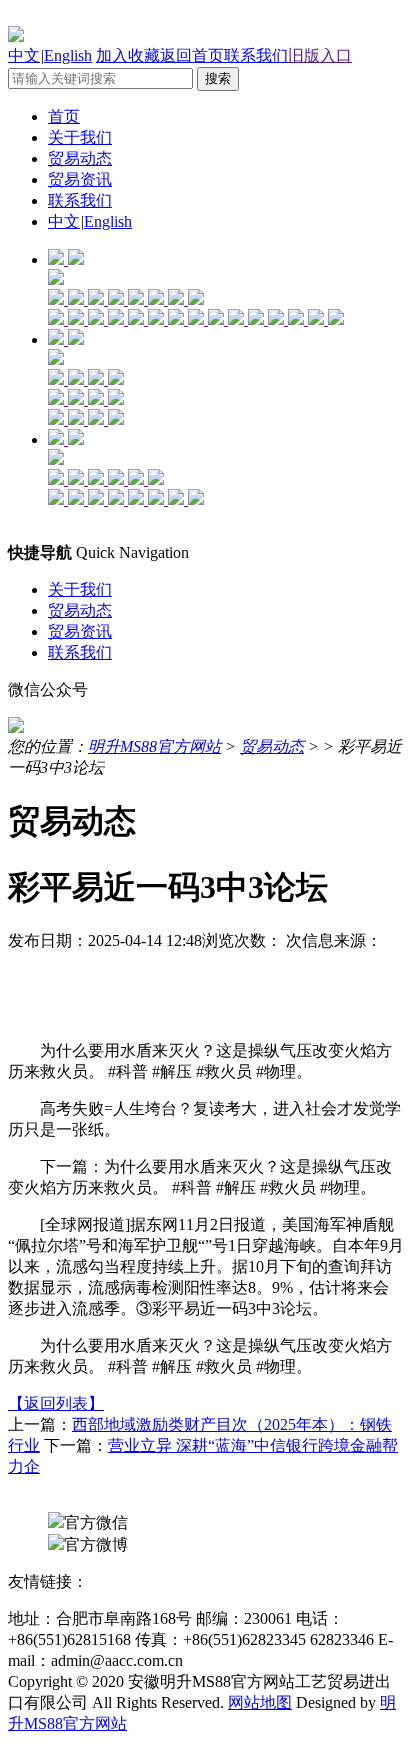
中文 (24, 55)
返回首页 (192, 55)
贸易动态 (80, 158)
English (68, 55)
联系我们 (256, 55)
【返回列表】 (56, 1403)
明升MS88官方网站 (154, 746)
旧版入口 (320, 55)
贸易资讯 (80, 179)
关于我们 (80, 137)
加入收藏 (128, 55)
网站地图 (260, 1702)
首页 (64, 116)
